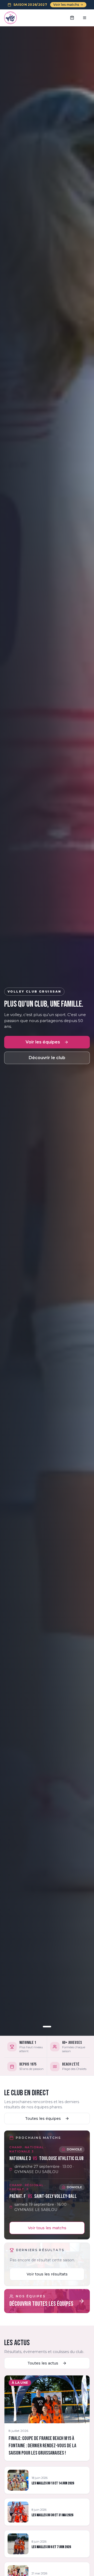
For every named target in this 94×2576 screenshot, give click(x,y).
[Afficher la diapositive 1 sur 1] (47, 2027)
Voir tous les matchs (47, 2228)
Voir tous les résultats (47, 2274)
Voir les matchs (66, 5)
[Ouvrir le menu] (85, 18)
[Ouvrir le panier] (72, 18)
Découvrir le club (47, 1058)
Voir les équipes (43, 1042)
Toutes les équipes (43, 2119)
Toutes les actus (43, 2363)
